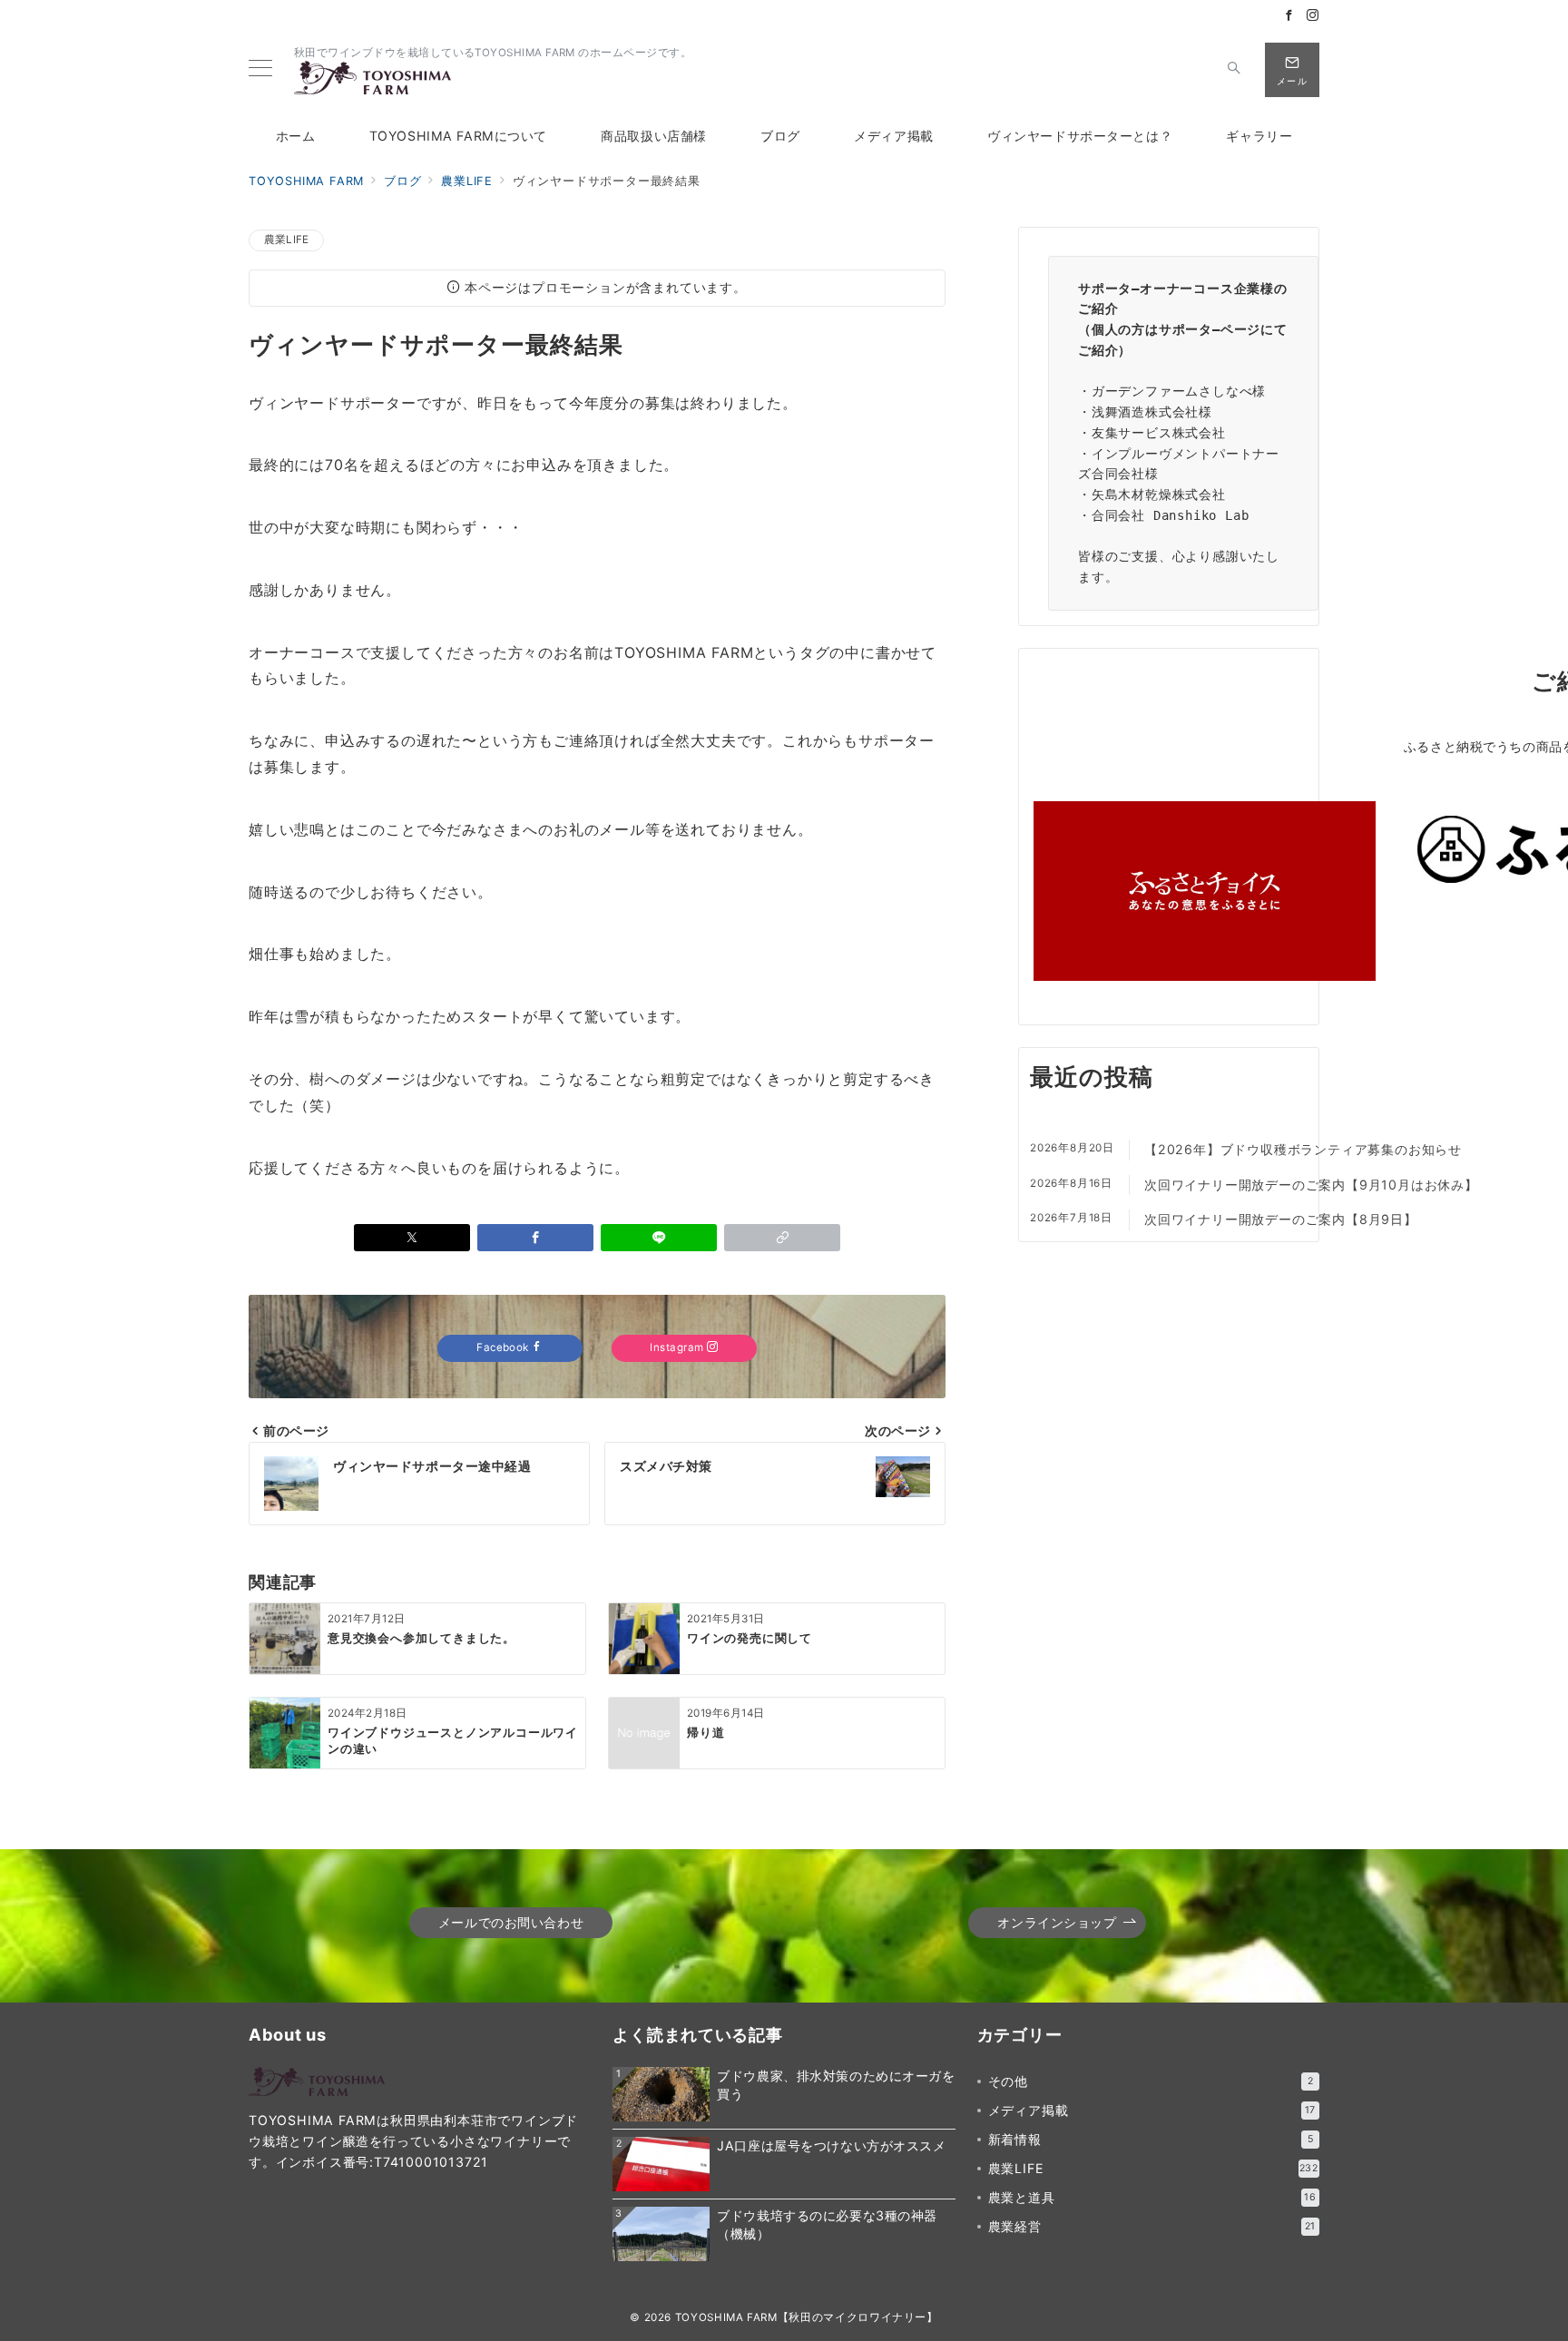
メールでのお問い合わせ (511, 1922)
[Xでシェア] (412, 1238)
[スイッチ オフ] (1234, 70)
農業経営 (1152, 2226)
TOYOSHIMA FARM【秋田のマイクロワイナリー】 (807, 2317)
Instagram (678, 1347)
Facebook (504, 1347)
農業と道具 (1152, 2197)
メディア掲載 (1152, 2110)
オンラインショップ (1057, 1922)
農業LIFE (286, 240)
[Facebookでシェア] (535, 1238)
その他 (1151, 2081)
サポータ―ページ (1210, 329)
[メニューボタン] (260, 69)
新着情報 (1151, 2139)
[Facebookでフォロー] (1289, 16)
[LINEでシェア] (659, 1238)
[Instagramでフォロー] (1313, 16)
